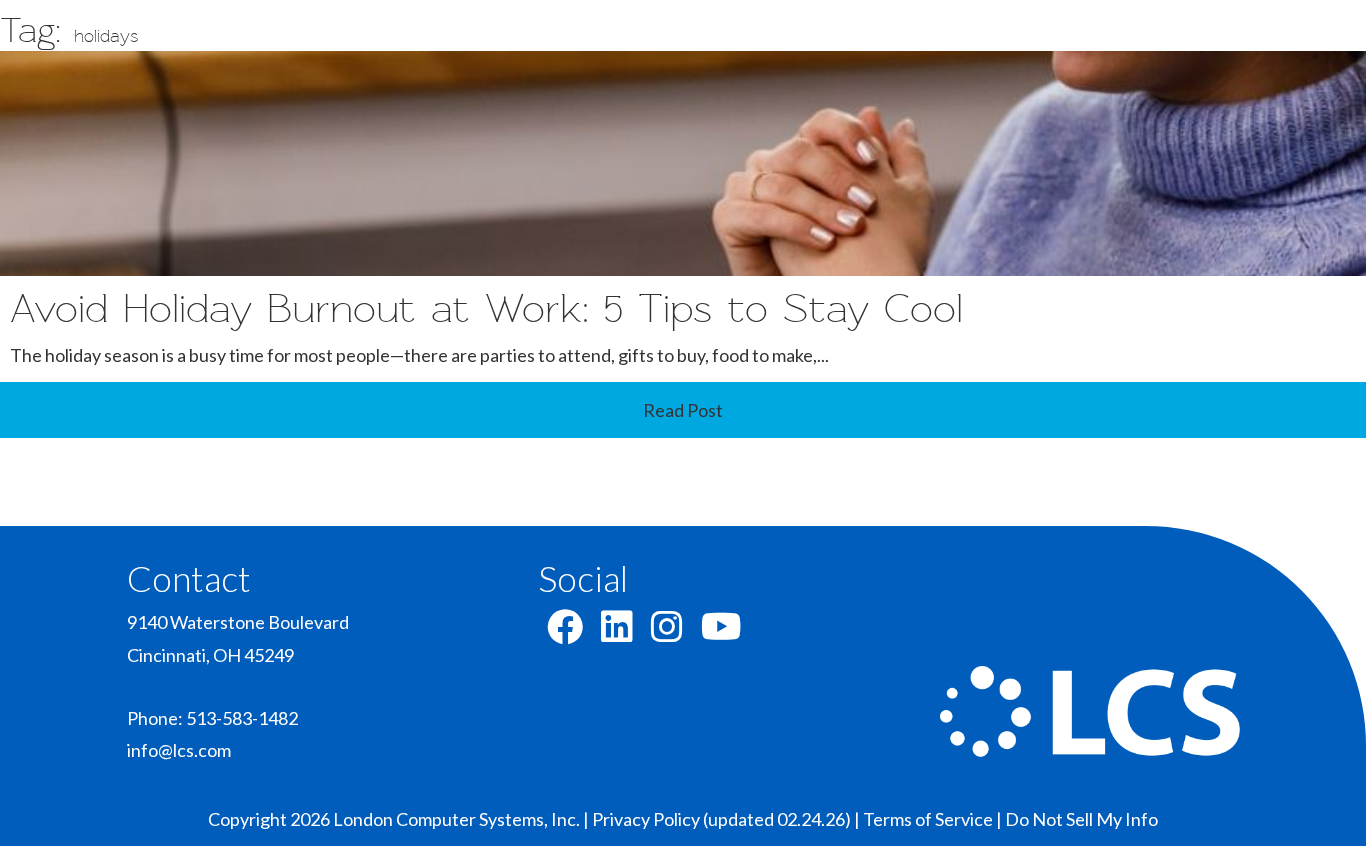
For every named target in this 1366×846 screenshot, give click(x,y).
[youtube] (721, 633)
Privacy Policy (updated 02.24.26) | (727, 819)
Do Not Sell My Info (1081, 819)
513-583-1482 (242, 718)
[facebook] (565, 633)
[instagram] (667, 633)
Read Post (683, 410)
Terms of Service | (934, 819)
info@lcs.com (179, 750)
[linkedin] (617, 633)
